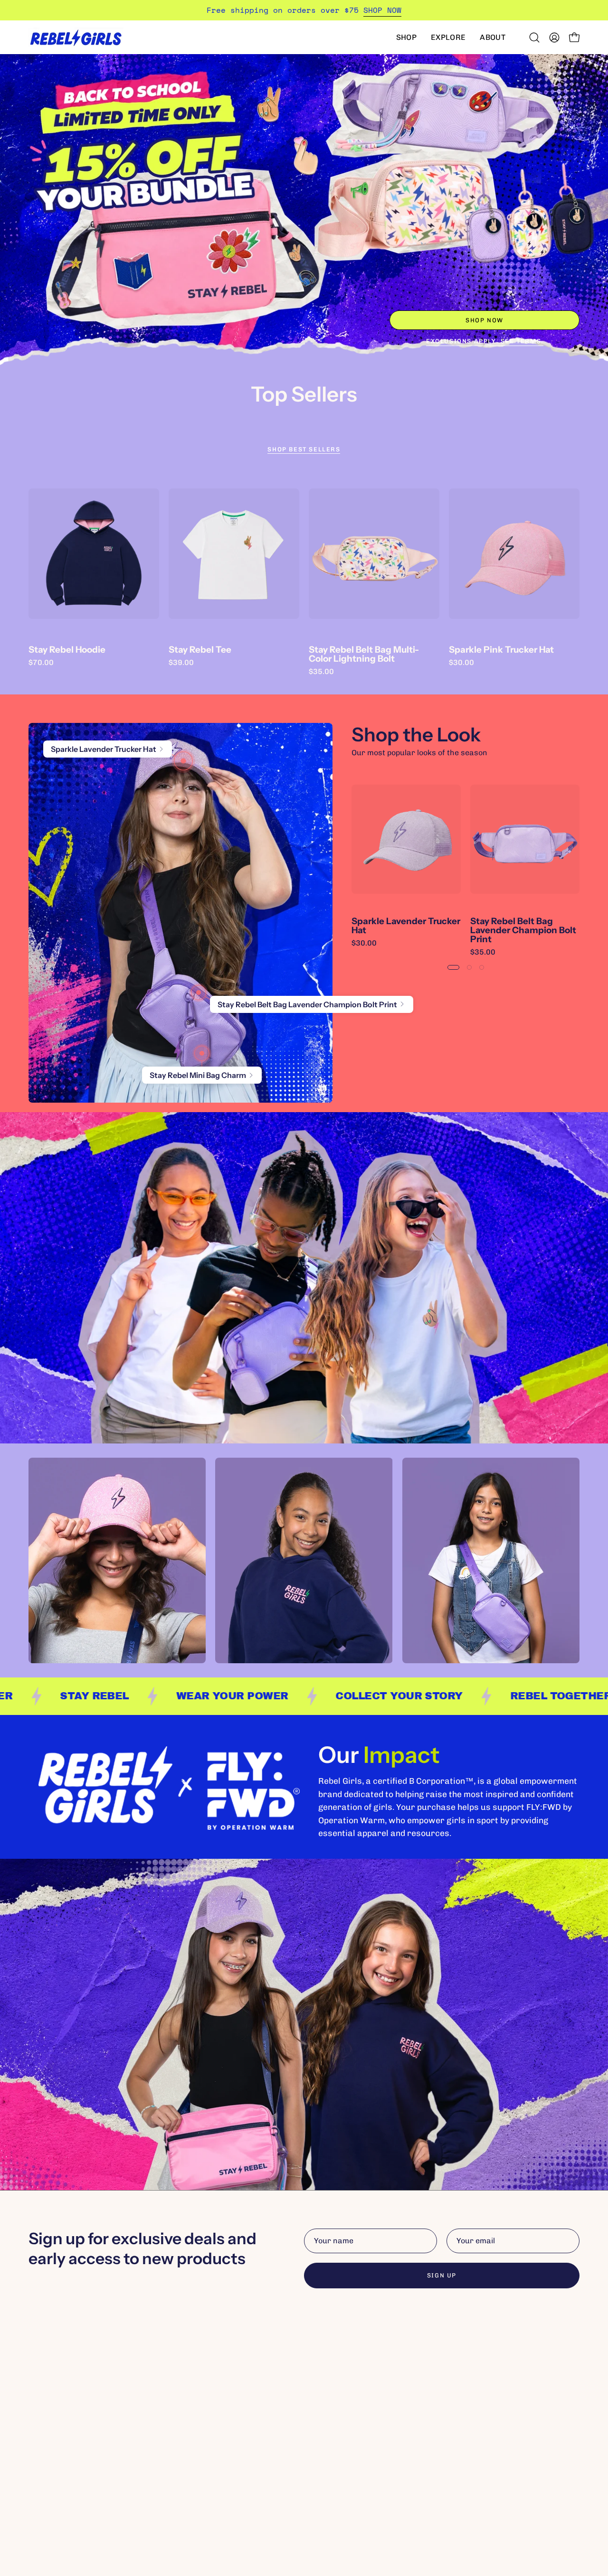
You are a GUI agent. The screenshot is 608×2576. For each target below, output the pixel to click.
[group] (304, 10)
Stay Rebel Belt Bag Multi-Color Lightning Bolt (364, 654)
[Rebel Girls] (76, 37)
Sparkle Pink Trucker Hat (501, 650)
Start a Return (340, 2416)
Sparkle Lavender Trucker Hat (406, 926)
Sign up (442, 2275)
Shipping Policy (340, 2401)
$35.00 (321, 672)
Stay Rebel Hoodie (67, 650)
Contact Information (351, 2479)
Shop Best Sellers (304, 449)
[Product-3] (202, 1053)
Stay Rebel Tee (200, 650)
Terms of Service (344, 2463)
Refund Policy (338, 2432)
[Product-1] (183, 761)
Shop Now (484, 320)
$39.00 (181, 663)
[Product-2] (199, 993)
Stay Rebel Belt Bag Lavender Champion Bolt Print (523, 930)
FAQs (323, 2385)
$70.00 (41, 663)
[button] (406, 37)
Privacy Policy (338, 2448)
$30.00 (461, 663)
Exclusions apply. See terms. (485, 341)
